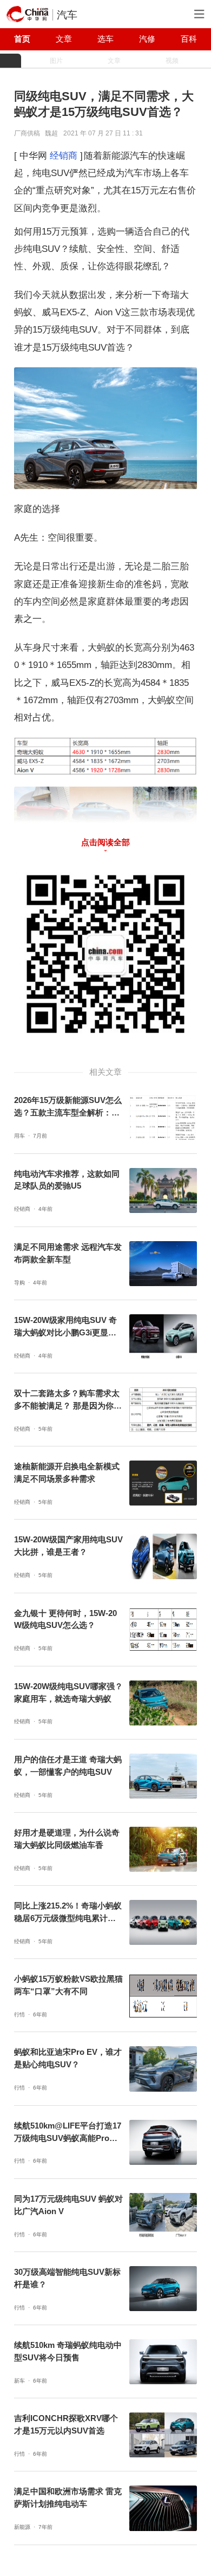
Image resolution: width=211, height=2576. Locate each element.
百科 (189, 39)
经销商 (64, 155)
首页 (22, 39)
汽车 (67, 15)
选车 (105, 39)
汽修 (147, 39)
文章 (64, 39)
